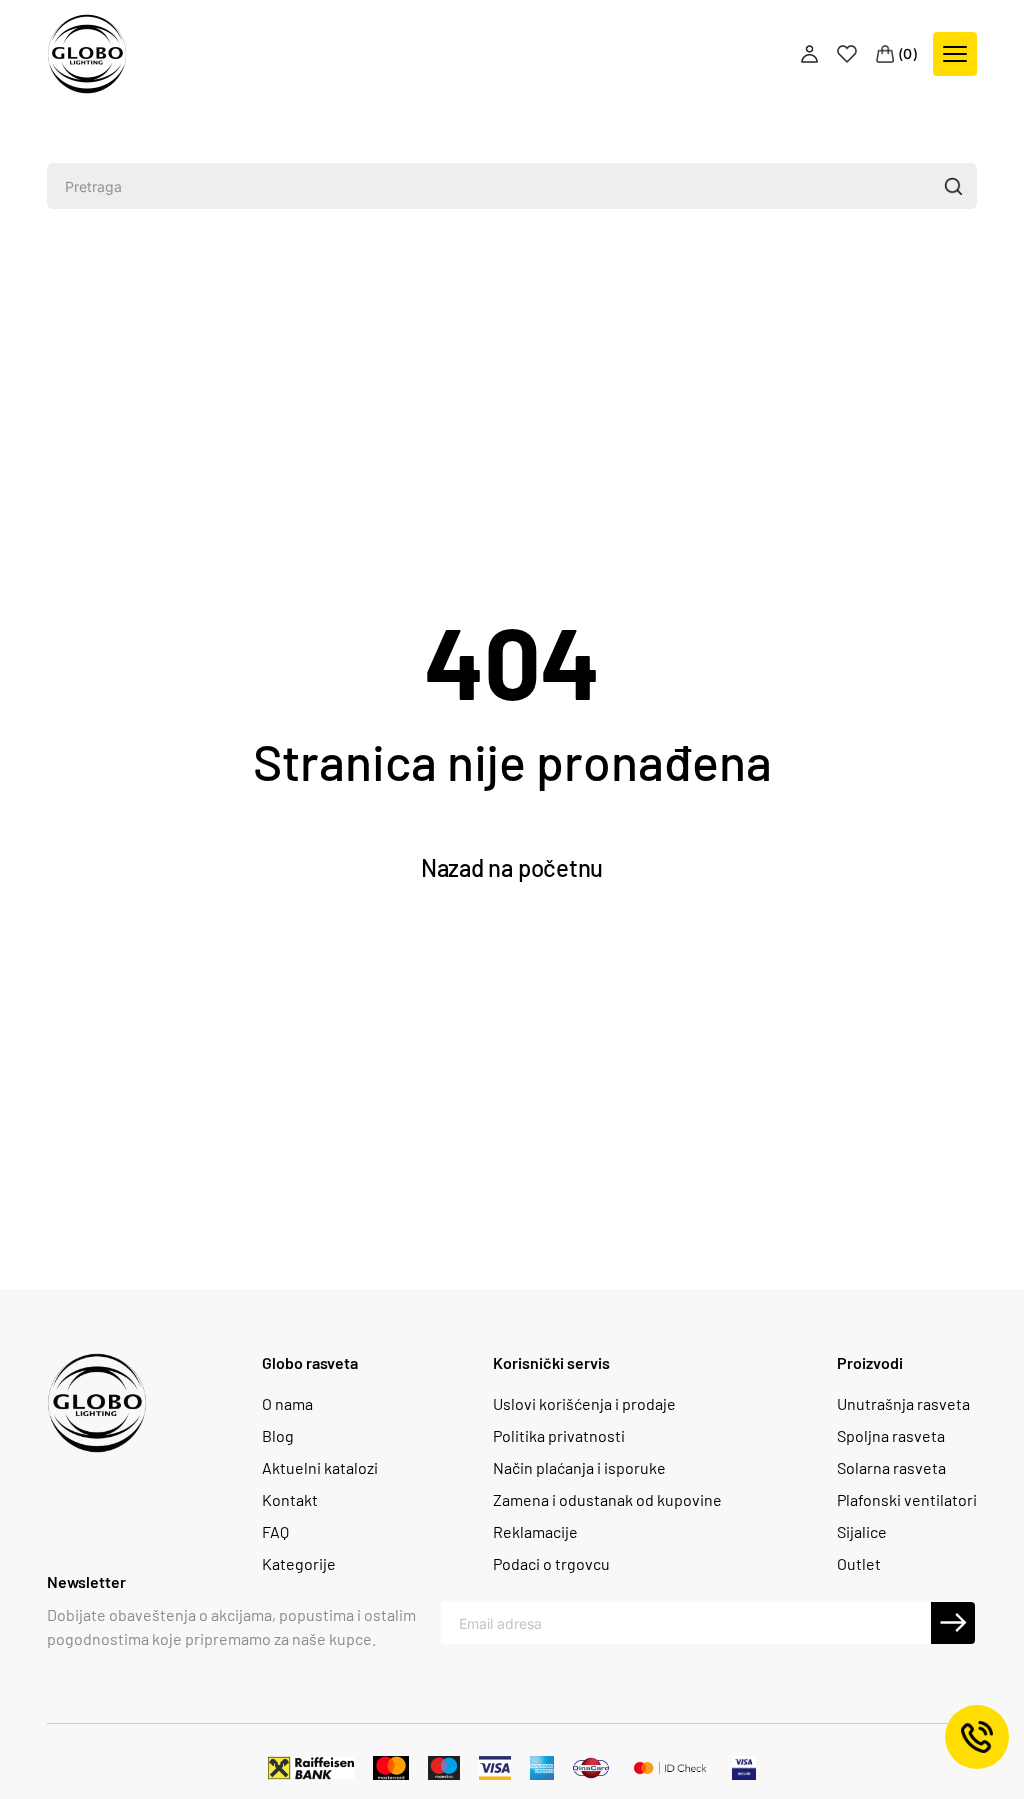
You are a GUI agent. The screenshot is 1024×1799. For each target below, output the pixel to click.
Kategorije (299, 1564)
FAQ (275, 1532)
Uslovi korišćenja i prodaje (584, 1404)
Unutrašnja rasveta (903, 1404)
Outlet (859, 1564)
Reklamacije (535, 1532)
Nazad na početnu (512, 867)
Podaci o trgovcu (551, 1564)
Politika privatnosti (559, 1436)
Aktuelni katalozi (320, 1468)
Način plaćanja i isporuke (579, 1468)
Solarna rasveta (891, 1468)
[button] (952, 186)
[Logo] (87, 54)
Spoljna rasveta (891, 1436)
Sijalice (862, 1532)
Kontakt (290, 1500)
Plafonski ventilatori (907, 1500)
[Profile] (811, 54)
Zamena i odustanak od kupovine (607, 1500)
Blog (278, 1436)
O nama (287, 1404)
